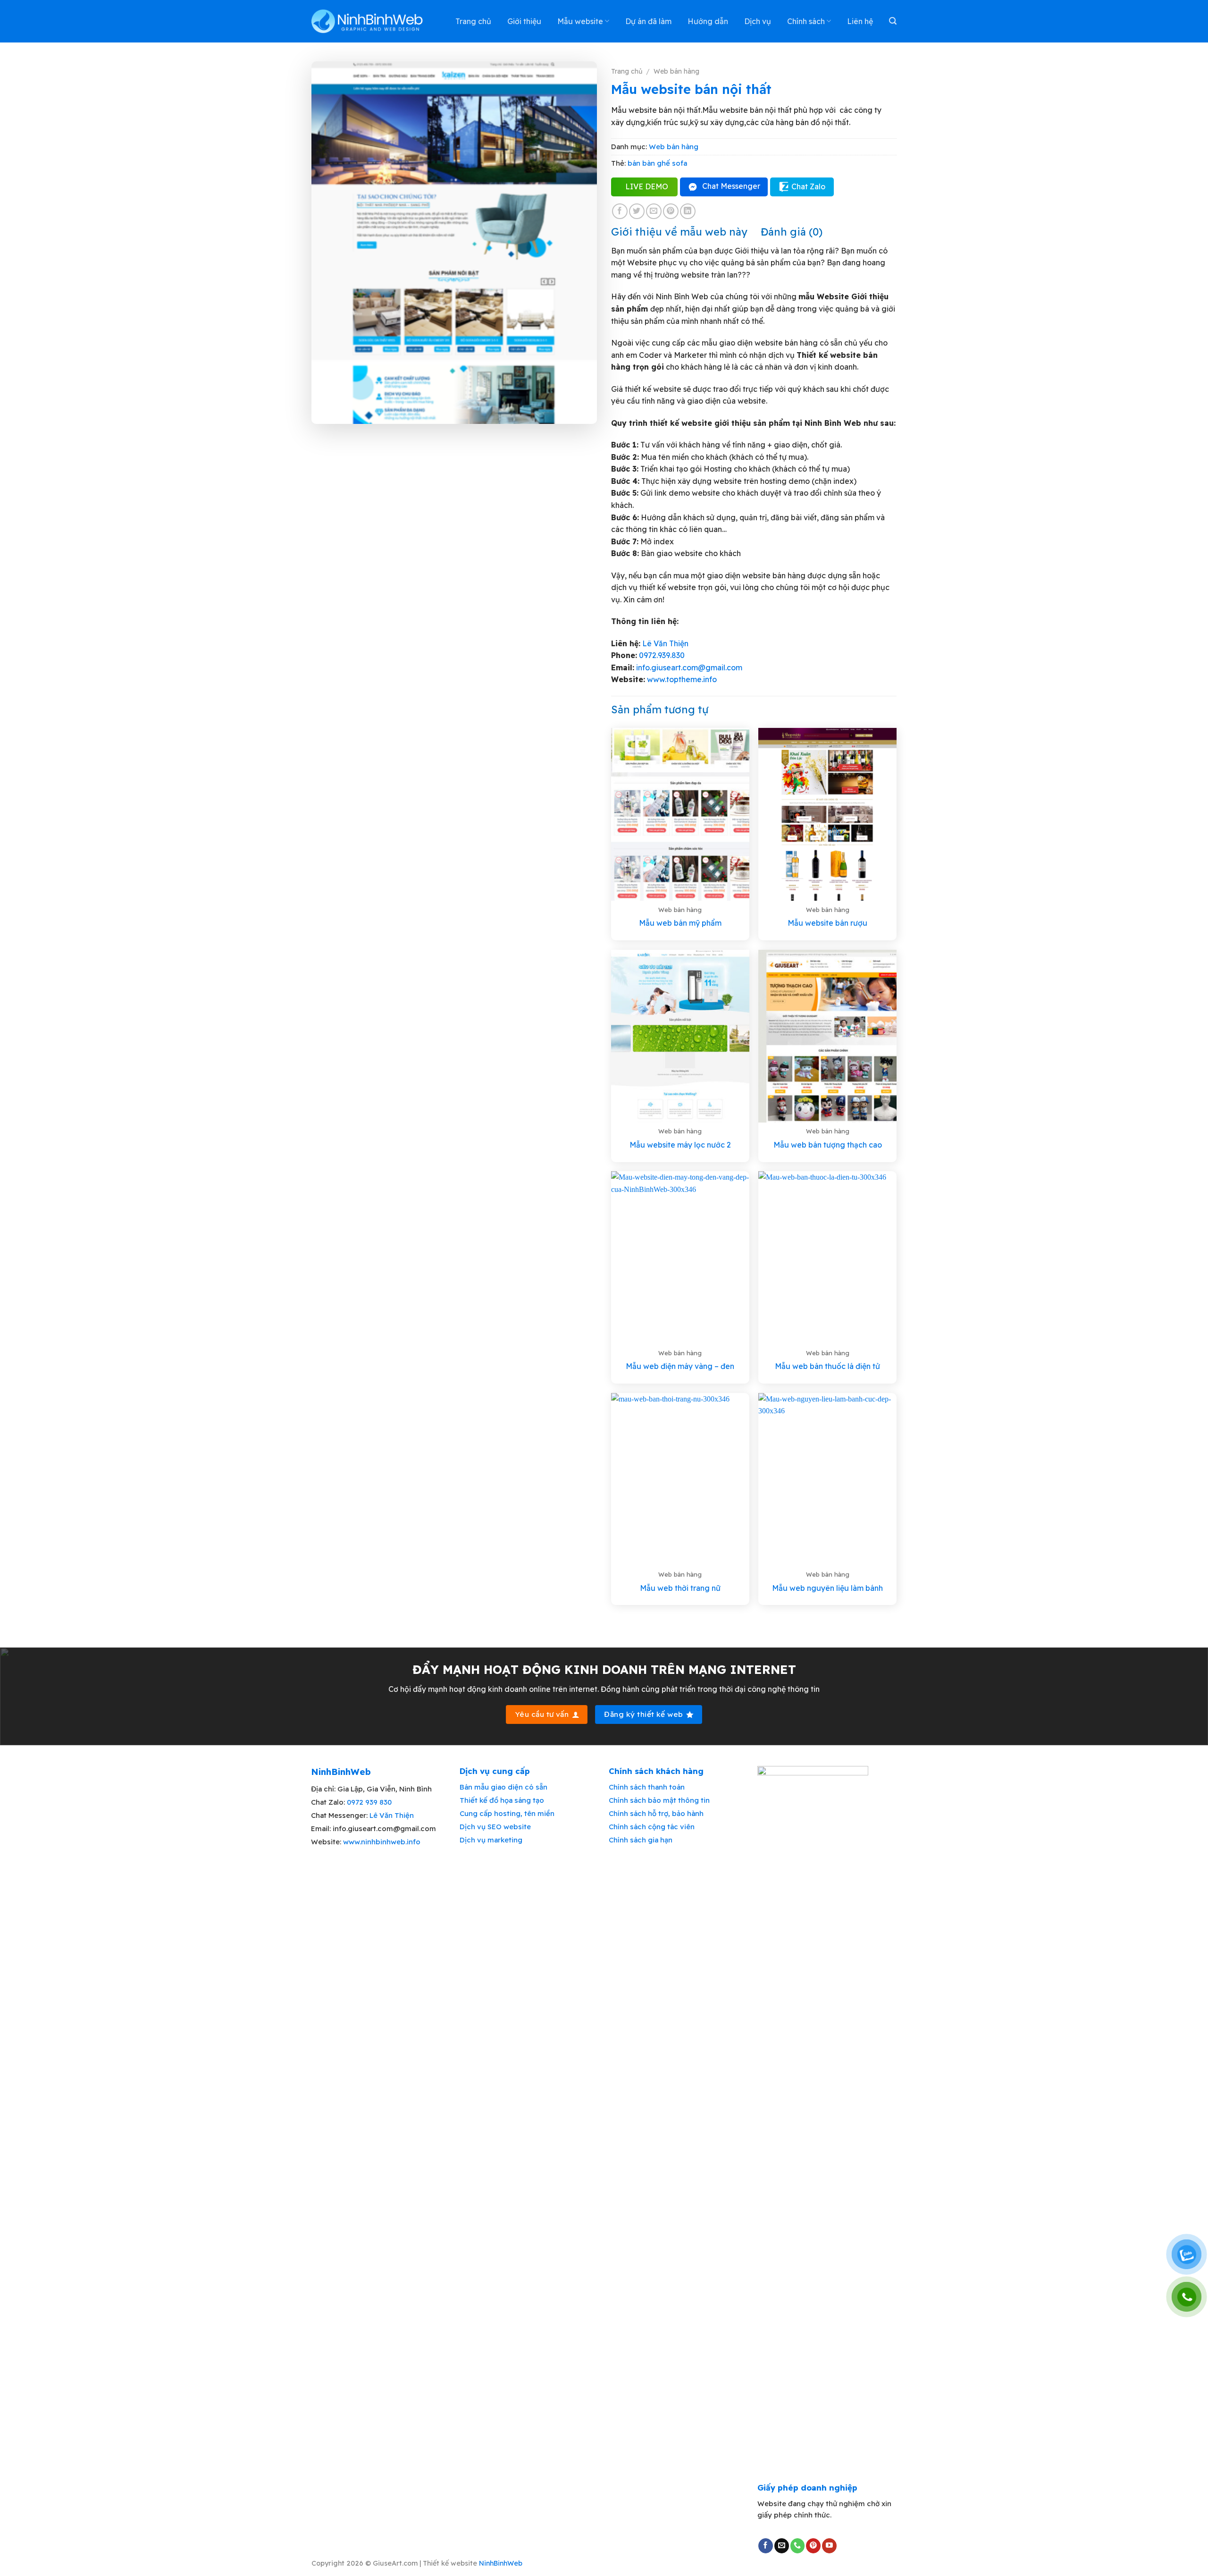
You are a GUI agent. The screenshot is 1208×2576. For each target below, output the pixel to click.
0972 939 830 (369, 1802)
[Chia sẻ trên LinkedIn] (688, 211)
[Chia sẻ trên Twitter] (637, 211)
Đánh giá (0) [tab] (792, 232)
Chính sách (806, 21)
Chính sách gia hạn (641, 1840)
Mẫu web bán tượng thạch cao (828, 1145)
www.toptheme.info (681, 679)
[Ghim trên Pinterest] (671, 211)
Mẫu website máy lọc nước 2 (680, 1145)
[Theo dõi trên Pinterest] (813, 2546)
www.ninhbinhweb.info (382, 1842)
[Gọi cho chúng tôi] (798, 2546)
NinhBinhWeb (501, 2563)
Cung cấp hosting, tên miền (507, 1813)
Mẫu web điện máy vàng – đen (680, 1366)
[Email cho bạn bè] (654, 211)
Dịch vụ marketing (491, 1840)
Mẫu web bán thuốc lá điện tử (827, 1366)
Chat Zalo (808, 186)
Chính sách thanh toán (647, 1787)
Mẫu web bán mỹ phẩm (680, 923)
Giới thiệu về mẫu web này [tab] (679, 232)
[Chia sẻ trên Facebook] (620, 211)
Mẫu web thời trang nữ (680, 1588)
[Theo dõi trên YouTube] (829, 2546)
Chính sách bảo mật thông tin (659, 1800)
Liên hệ (860, 21)
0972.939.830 (662, 655)
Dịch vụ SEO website (495, 1827)
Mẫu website (580, 21)
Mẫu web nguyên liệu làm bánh (827, 1588)
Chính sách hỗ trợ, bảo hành (656, 1813)
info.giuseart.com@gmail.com (689, 667)
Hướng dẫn (708, 21)
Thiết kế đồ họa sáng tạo (502, 1800)
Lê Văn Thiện (665, 643)
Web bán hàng (676, 71)
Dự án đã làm (648, 21)
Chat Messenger (731, 186)
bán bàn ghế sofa (657, 163)
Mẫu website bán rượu (827, 923)
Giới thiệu (524, 21)
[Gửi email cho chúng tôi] (782, 2546)
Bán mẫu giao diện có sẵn (503, 1787)
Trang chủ (473, 21)
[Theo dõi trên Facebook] (766, 2546)
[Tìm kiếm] (893, 21)
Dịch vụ (758, 21)
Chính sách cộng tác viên (652, 1827)
